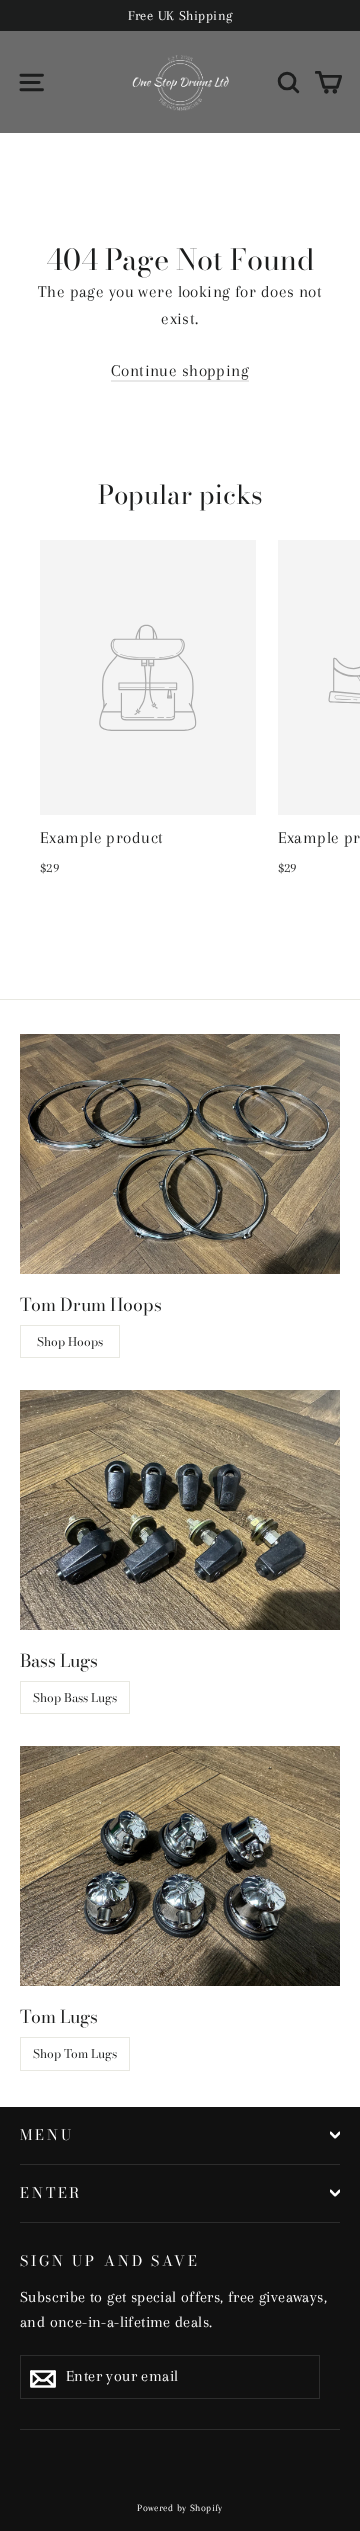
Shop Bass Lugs (75, 1697)
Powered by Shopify (180, 2507)
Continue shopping (180, 370)
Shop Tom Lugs (75, 2053)
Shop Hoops (70, 1341)
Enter (51, 2193)
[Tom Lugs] (180, 1866)
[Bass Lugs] (180, 1510)
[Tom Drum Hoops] (180, 1154)
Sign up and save (110, 2260)
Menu (46, 2135)
